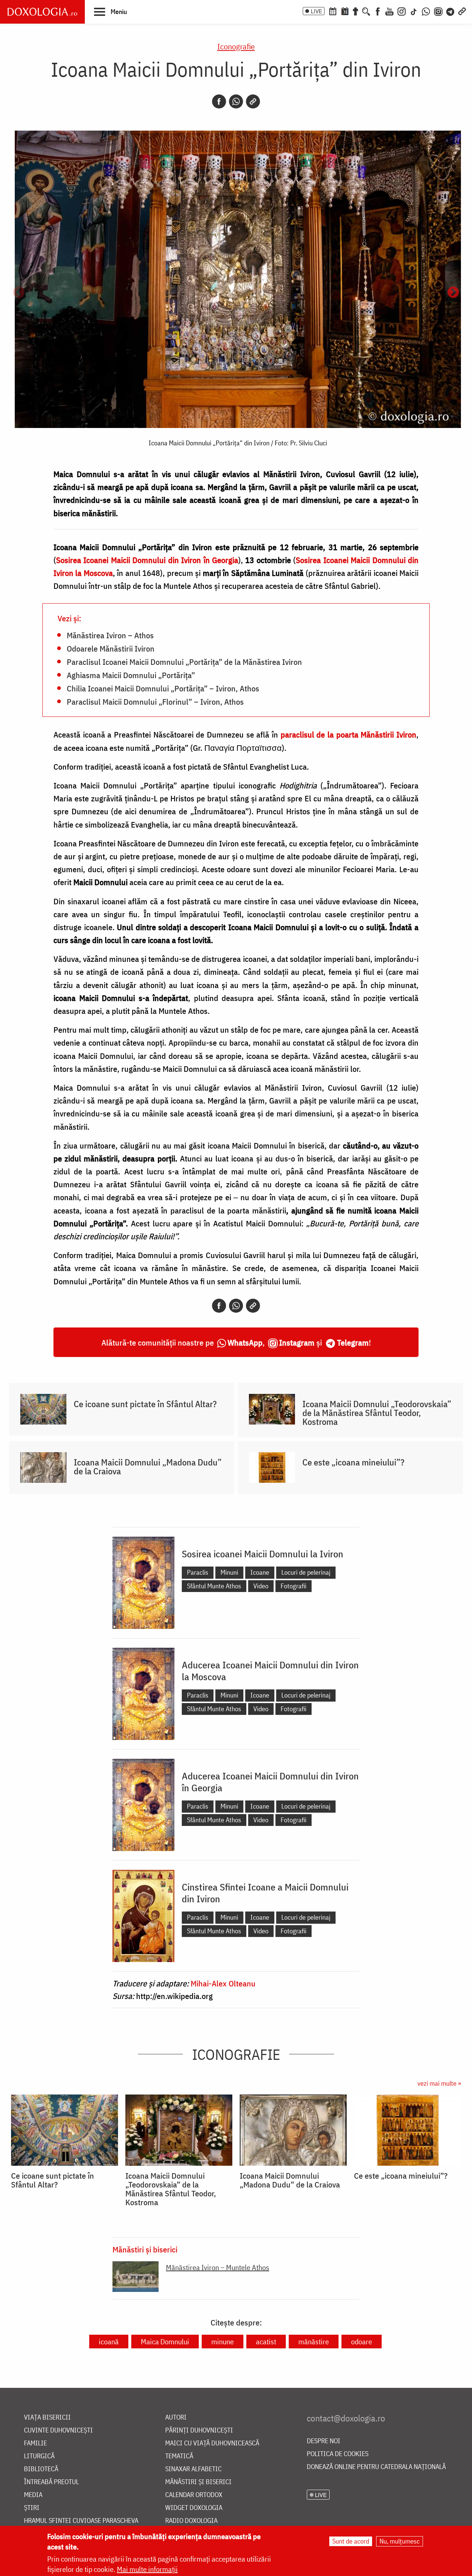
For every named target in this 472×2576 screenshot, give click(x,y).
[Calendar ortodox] (333, 11)
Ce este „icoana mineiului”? (353, 1462)
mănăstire (314, 2342)
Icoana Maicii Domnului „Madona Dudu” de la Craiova (148, 1467)
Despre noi (324, 2441)
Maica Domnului (165, 2342)
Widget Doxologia (194, 2508)
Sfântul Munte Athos (214, 1586)
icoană (109, 2342)
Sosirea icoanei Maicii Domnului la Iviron (263, 1554)
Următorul (453, 293)
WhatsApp (245, 1342)
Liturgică (39, 2456)
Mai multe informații (147, 2569)
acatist (266, 2342)
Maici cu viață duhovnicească (212, 2443)
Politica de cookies (338, 2454)
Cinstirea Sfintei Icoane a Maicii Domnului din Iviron (265, 1893)
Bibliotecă (41, 2469)
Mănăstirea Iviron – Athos (110, 635)
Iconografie (236, 46)
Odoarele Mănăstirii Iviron (111, 648)
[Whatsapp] (236, 101)
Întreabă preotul (51, 2482)
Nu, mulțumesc (400, 2541)
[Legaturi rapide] (462, 11)
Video (261, 1586)
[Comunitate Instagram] (438, 11)
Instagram (297, 1342)
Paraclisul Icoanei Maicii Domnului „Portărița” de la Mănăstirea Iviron (184, 662)
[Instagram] (402, 11)
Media (33, 2495)
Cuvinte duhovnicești (58, 2430)
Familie (35, 2443)
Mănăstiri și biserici (145, 2249)
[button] (110, 11)
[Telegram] (451, 11)
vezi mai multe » (439, 2083)
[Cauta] (366, 11)
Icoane (260, 1572)
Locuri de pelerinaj (306, 1572)
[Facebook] (378, 11)
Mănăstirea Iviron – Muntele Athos (218, 2267)
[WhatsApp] (426, 11)
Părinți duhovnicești (199, 2430)
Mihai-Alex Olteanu (223, 1983)
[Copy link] (253, 101)
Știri (32, 2508)
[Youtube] (389, 11)
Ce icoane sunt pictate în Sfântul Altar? (145, 1404)
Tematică (179, 2456)
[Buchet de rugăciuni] (355, 11)
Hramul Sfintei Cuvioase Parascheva (81, 2521)
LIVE (316, 11)
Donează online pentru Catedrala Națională (376, 2467)
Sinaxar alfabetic (193, 2469)
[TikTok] (414, 11)
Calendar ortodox (194, 2495)
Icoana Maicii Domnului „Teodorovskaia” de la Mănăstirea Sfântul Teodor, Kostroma (377, 1413)
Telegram (353, 1342)
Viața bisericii (47, 2418)
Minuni (229, 1572)
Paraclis (198, 1572)
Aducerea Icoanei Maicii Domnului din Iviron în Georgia (270, 1782)
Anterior (19, 293)
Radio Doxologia (191, 2521)
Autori (176, 2418)
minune (223, 2342)
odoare (362, 2342)
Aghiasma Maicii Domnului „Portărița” (131, 675)
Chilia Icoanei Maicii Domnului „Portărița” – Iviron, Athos (163, 688)
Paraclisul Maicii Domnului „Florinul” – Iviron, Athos (155, 701)
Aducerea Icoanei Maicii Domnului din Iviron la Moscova (270, 1671)
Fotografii (294, 1586)
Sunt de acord (351, 2541)
